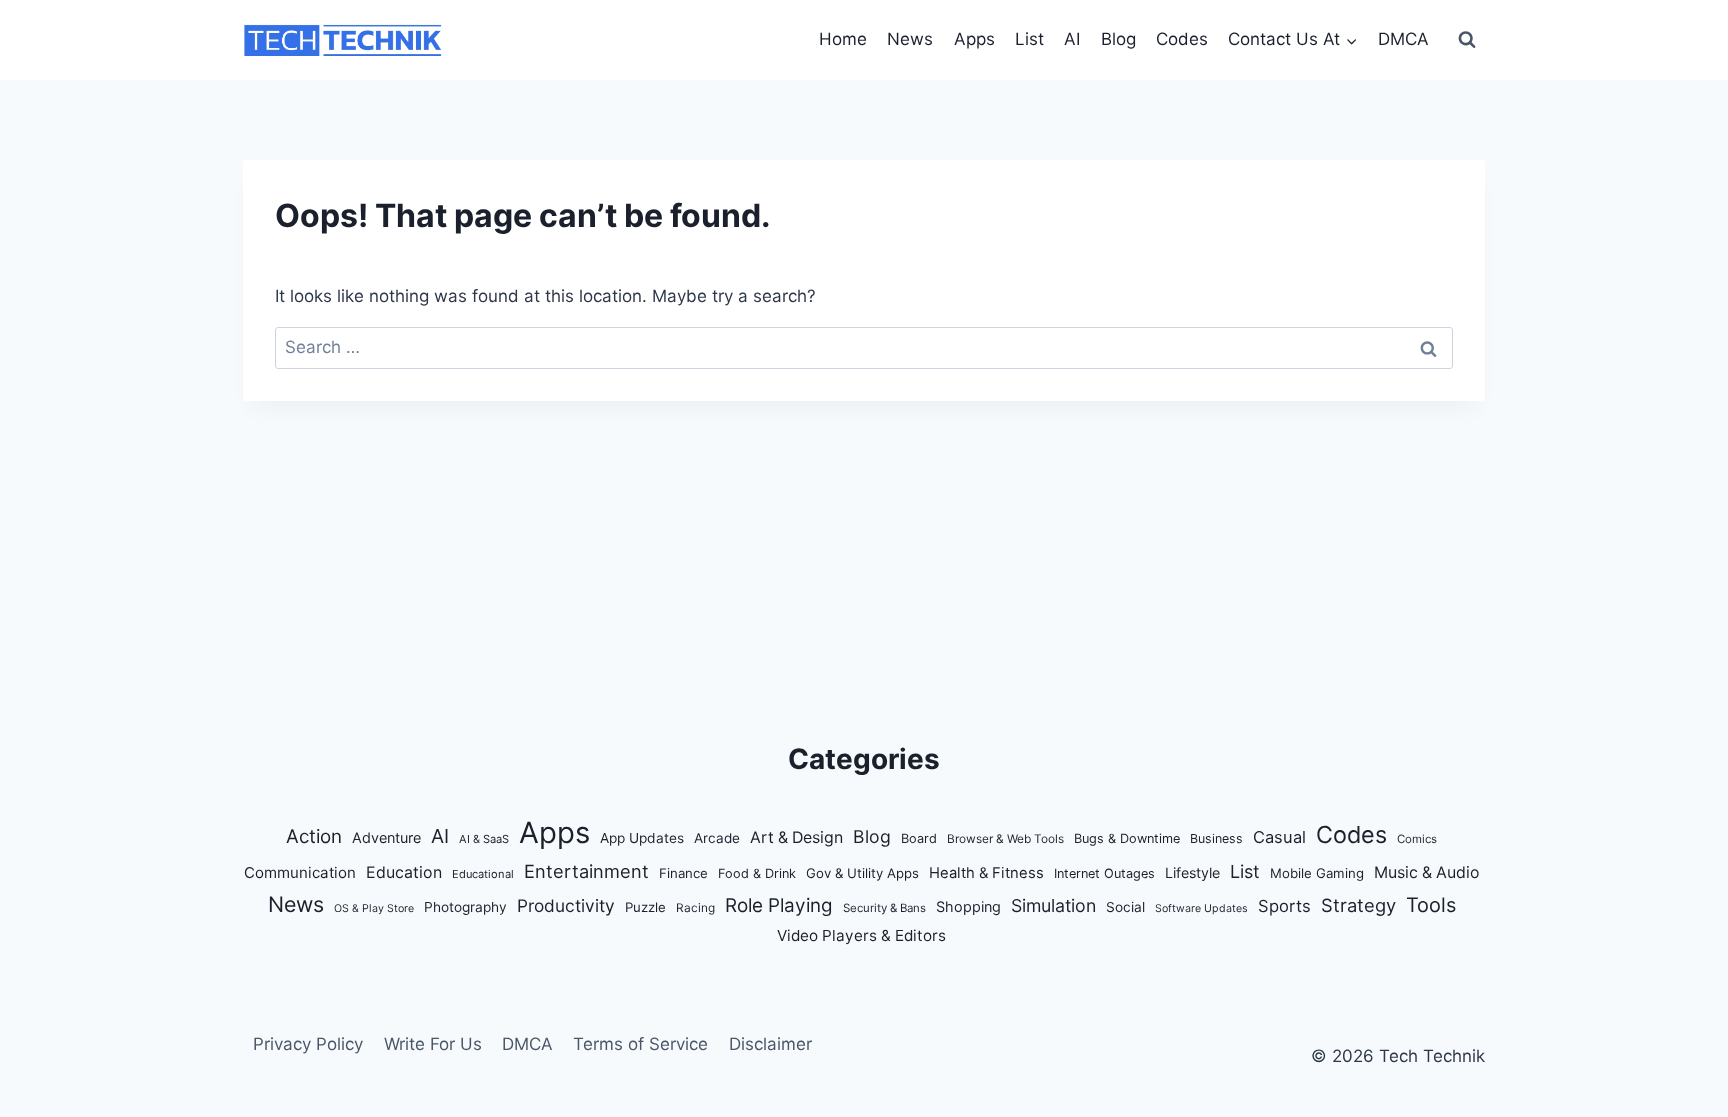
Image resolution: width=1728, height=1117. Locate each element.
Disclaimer (770, 1044)
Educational (483, 874)
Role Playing (779, 905)
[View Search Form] (1467, 40)
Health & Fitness (986, 873)
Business (1216, 838)
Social (1125, 907)
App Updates (642, 838)
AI (1072, 39)
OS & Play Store (374, 908)
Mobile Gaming (1317, 873)
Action (314, 836)
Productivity (566, 905)
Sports (1284, 906)
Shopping (968, 906)
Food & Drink (757, 873)
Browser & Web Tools (1005, 839)
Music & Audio (1427, 872)
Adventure (386, 837)
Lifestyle (1192, 872)
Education (404, 872)
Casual (1279, 837)
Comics (1417, 839)
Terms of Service (640, 1044)
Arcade (717, 838)
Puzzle (645, 907)
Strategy (1358, 905)
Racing (695, 908)
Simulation (1053, 905)
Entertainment (586, 871)
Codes (1182, 39)
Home (843, 39)
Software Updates (1201, 908)
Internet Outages (1104, 873)
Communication (300, 872)
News (910, 39)
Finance (683, 873)
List (1029, 39)
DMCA (1403, 39)
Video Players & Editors (861, 935)
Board (919, 838)
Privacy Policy (308, 1044)
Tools (1431, 905)
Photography (465, 907)
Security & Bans (884, 908)
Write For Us (433, 1044)
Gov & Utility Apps (862, 873)
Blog (1118, 39)
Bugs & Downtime (1127, 838)
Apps (974, 39)
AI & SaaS (484, 839)
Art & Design (796, 837)
